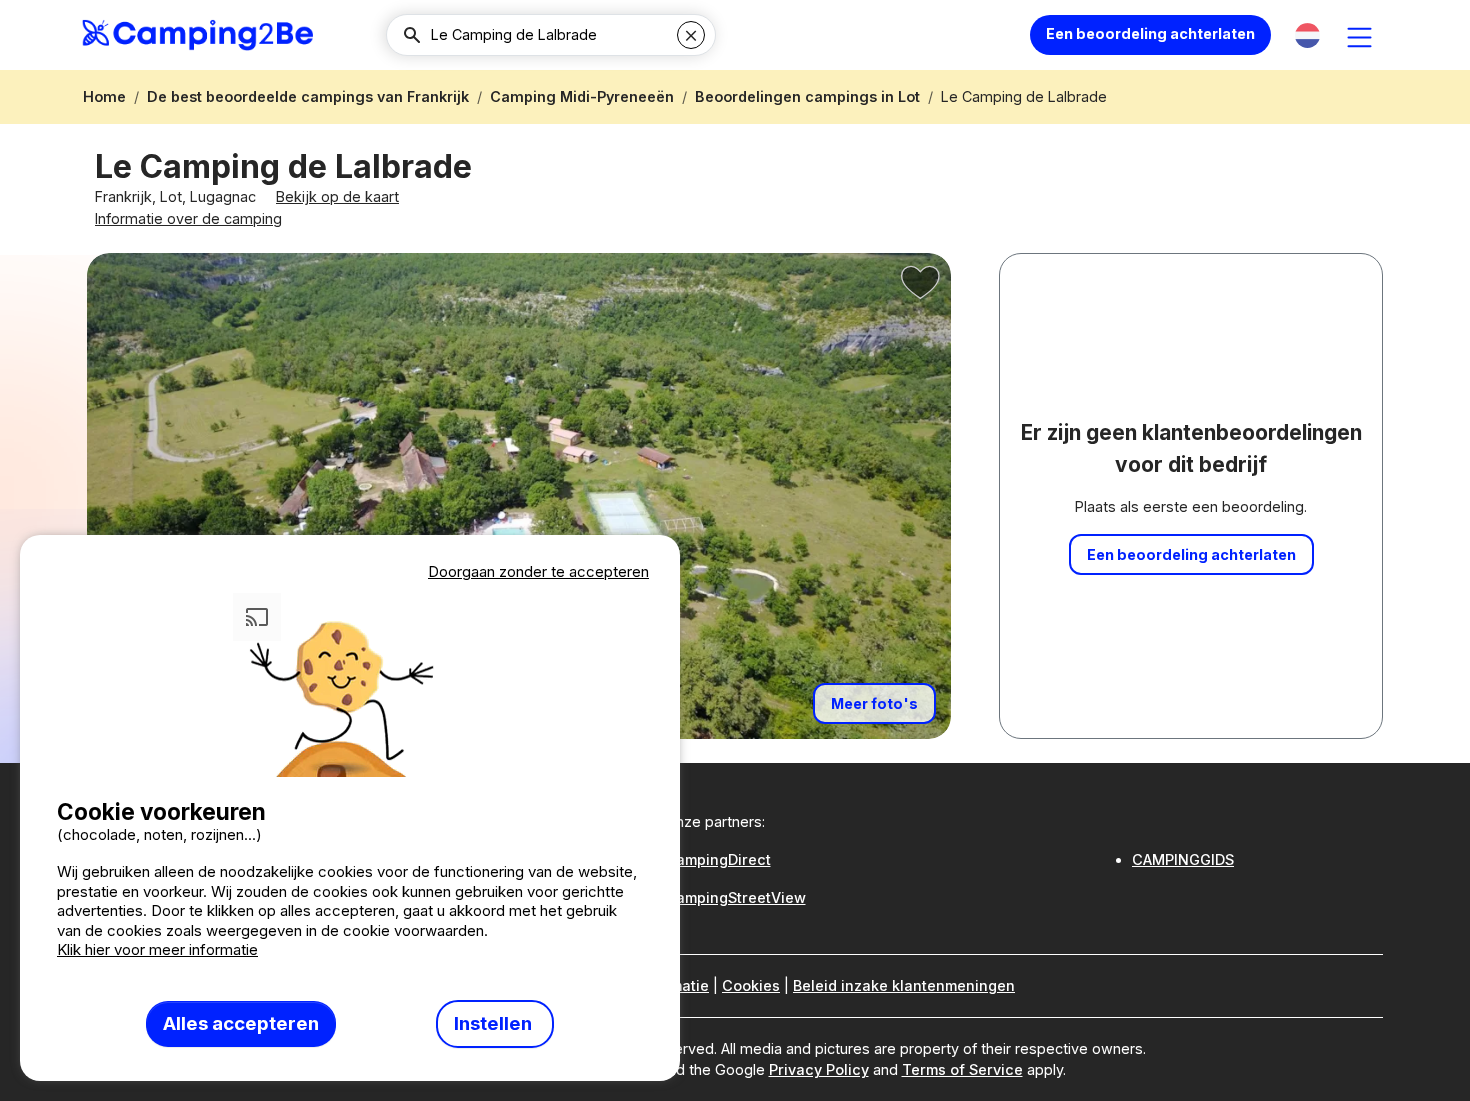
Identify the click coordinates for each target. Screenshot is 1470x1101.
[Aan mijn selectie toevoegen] (921, 283)
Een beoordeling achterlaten (1150, 33)
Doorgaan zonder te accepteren (538, 571)
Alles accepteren (241, 1023)
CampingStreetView (735, 897)
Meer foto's (874, 703)
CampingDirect (718, 859)
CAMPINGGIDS (1183, 859)
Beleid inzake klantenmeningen (904, 985)
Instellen (495, 1023)
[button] (1307, 35)
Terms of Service (962, 1069)
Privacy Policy (819, 1069)
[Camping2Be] (197, 35)
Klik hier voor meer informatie (157, 949)
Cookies (751, 985)
